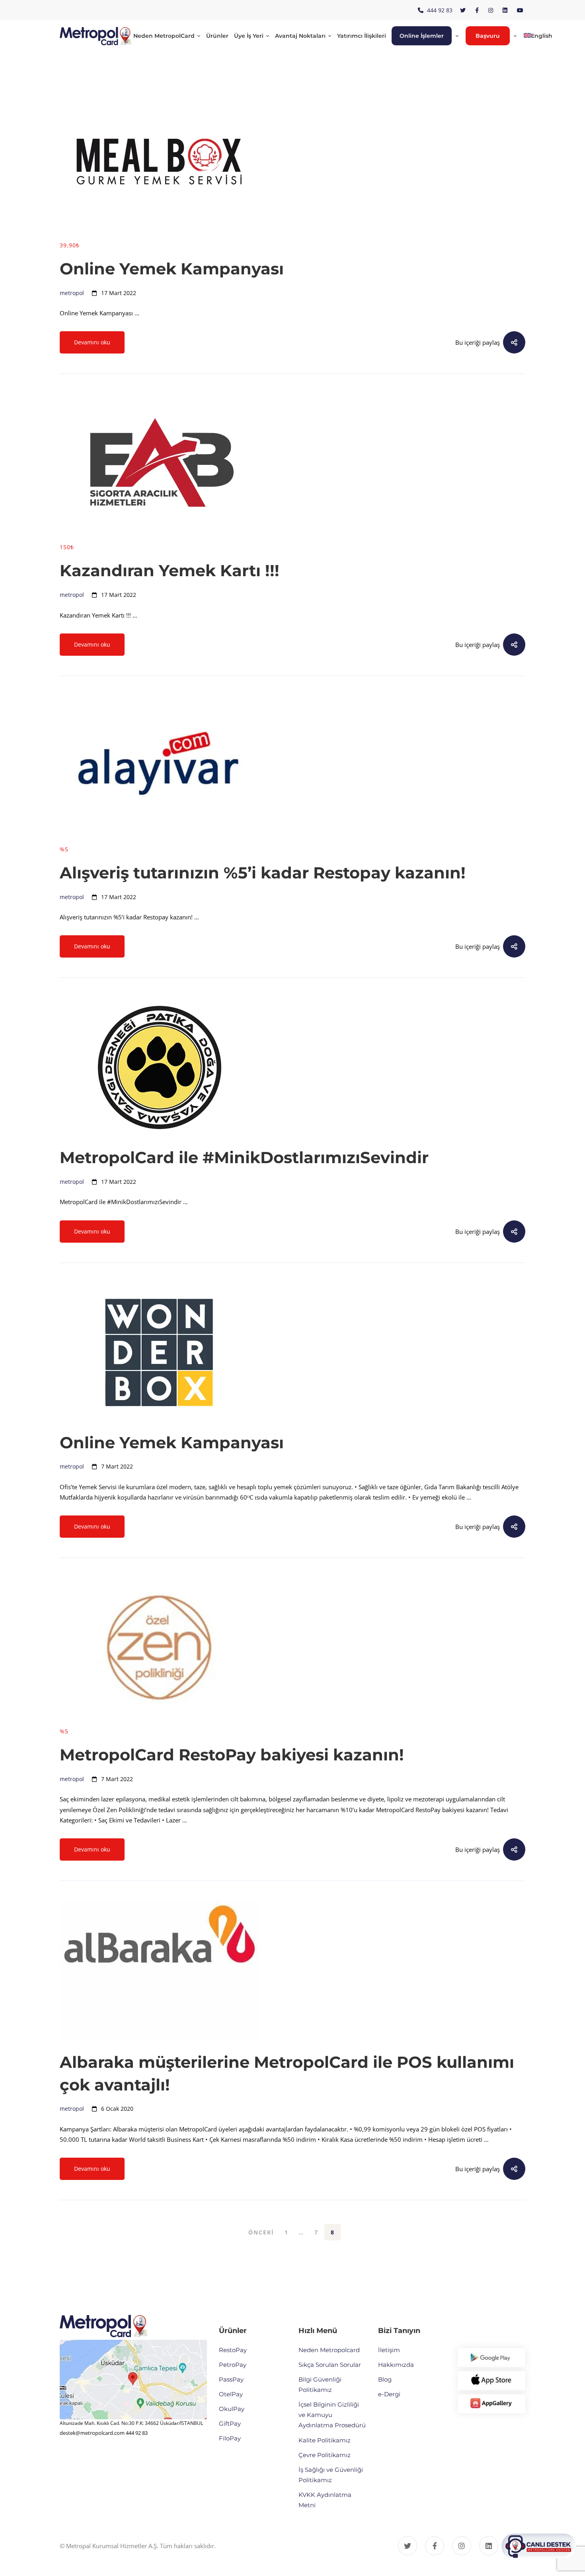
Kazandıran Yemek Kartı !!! (170, 570)
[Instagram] (462, 2546)
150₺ (67, 547)
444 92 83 (137, 2433)
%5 (64, 849)
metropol (72, 293)
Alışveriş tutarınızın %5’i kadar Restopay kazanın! (263, 873)
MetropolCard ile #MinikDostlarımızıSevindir (244, 1157)
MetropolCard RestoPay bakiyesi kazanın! (232, 1755)
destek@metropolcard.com (92, 2433)
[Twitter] (408, 2546)
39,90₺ (70, 245)
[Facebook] (435, 2546)
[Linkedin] (489, 2546)
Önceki (261, 2232)
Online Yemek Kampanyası (172, 269)
